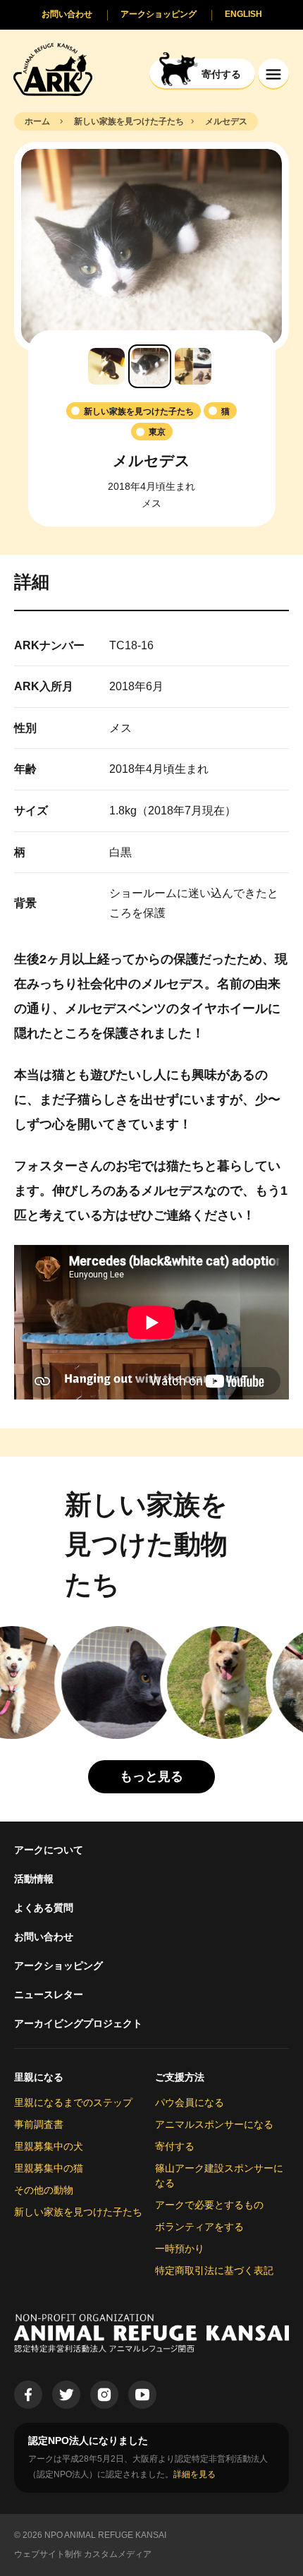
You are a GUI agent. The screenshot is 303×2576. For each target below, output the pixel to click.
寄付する (175, 2146)
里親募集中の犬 (49, 2146)
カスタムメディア (118, 2554)
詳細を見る (194, 2474)
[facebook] (28, 2395)
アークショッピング (58, 1966)
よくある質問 (44, 1908)
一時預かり (180, 2249)
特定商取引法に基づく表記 (214, 2270)
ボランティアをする (199, 2227)
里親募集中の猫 (49, 2168)
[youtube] (142, 2395)
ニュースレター (49, 1994)
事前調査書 (39, 2124)
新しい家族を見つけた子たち (78, 2212)
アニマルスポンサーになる (214, 2124)
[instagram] (104, 2395)
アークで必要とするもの (209, 2205)
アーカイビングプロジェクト (78, 2023)
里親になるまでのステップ (73, 2102)
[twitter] (66, 2395)
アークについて (49, 1850)
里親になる (39, 2077)
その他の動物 (44, 2190)
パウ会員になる (190, 2102)
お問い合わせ (44, 1937)
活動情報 (34, 1879)
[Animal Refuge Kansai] (53, 69)
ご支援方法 (180, 2077)
